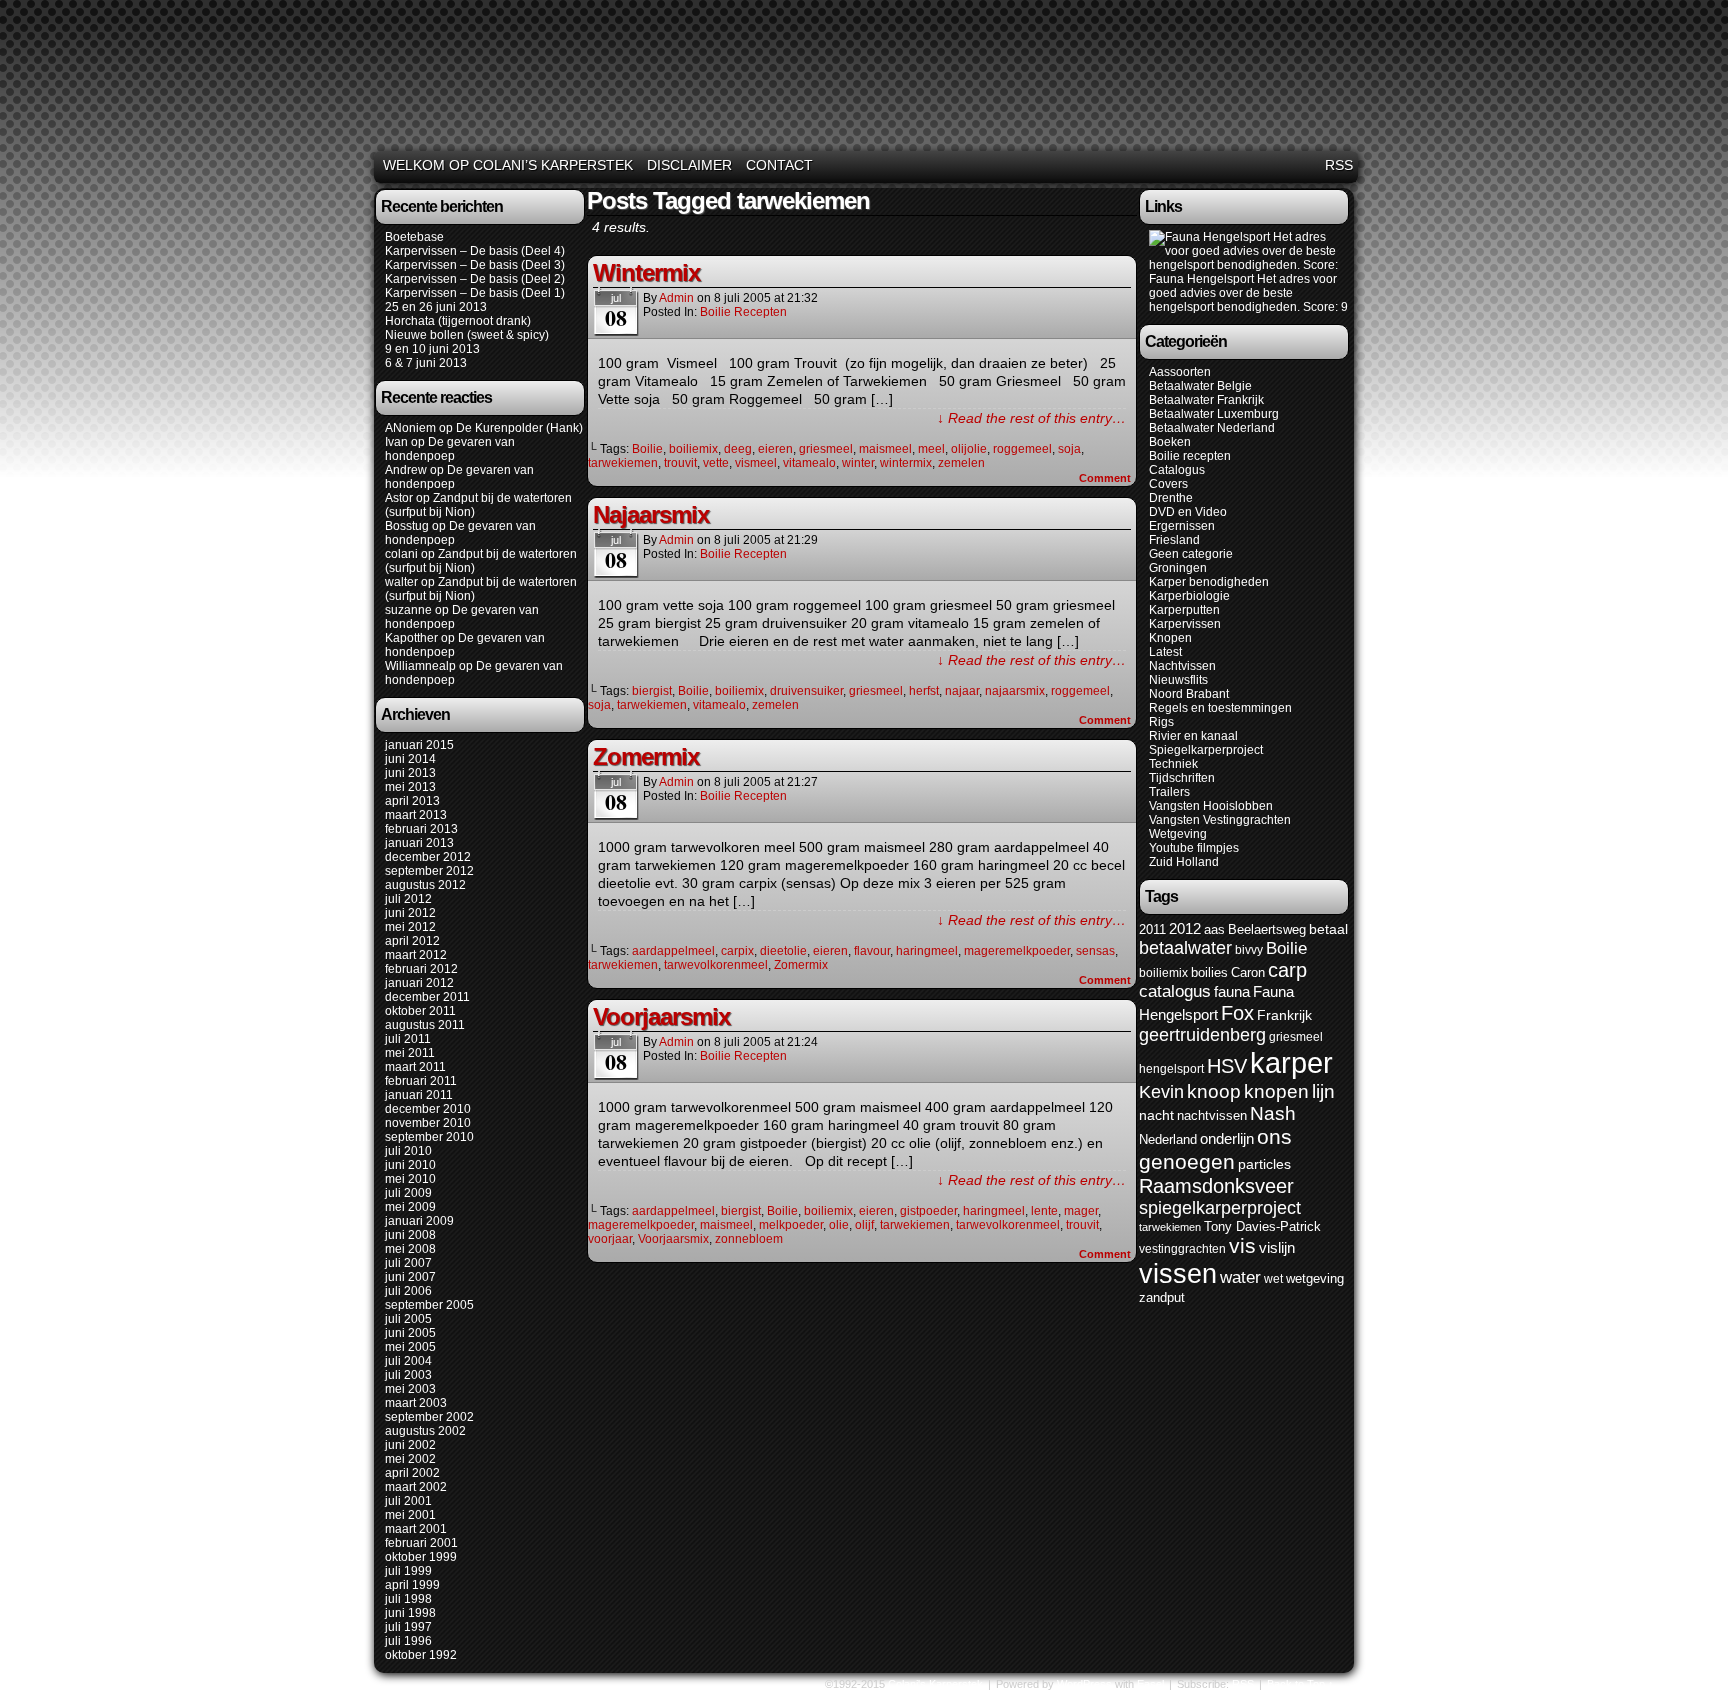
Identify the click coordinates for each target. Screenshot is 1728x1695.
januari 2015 (419, 745)
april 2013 (412, 801)
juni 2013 (410, 773)
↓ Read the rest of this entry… (1031, 418)
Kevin (1161, 1091)
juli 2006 (408, 1291)
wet (1273, 1279)
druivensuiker (806, 691)
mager (1081, 1211)
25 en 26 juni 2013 (436, 307)
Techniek (1173, 764)
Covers (1168, 484)
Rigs (1161, 722)
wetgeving (1315, 1278)
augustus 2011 (425, 1025)
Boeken (1170, 442)
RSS (1339, 165)
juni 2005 (410, 1333)
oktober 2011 (420, 1011)
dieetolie (783, 951)
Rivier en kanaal (1193, 736)
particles (1264, 1164)
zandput (1162, 1297)
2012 (1185, 928)
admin (676, 298)
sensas (1095, 951)
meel (931, 449)
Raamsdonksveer (1216, 1186)
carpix (737, 951)
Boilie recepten (743, 312)
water (1240, 1277)
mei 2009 (410, 1207)
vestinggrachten (1182, 1249)
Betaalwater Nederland (1212, 428)
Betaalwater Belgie (1200, 386)
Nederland (1168, 1139)
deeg (738, 449)
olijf (864, 1225)
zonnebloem (749, 1239)
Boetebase (414, 237)
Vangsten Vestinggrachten (1220, 820)
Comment (1106, 478)
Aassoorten (1180, 372)
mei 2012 (410, 927)
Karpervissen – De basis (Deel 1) (475, 293)
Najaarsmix (651, 514)
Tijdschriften (1182, 778)
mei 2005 (410, 1347)
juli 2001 (408, 1501)
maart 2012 (416, 955)
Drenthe (1171, 498)
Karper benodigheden (1209, 582)
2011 (1152, 929)
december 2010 (428, 1109)
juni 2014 (410, 759)
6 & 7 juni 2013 (426, 363)
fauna (1232, 992)
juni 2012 (410, 913)
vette (716, 463)
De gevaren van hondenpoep (450, 449)
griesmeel (826, 449)
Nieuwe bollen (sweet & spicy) (467, 335)
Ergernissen (1182, 526)
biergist (652, 691)
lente (1044, 1211)
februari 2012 (421, 969)
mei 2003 (410, 1389)
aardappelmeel (673, 951)
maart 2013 (416, 815)
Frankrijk (1284, 1015)
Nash (1273, 1113)
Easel (1150, 1684)
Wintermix (646, 272)
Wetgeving (1178, 834)
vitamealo (809, 463)
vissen (1178, 1274)
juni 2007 (410, 1277)
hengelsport (1171, 1069)
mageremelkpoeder (1017, 951)
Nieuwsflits (1178, 680)
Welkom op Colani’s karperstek (508, 165)
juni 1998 (410, 1613)
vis (1242, 1246)
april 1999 (412, 1585)
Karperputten (1184, 610)
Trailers (1169, 792)
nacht (1156, 1115)
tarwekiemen (623, 463)
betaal (1328, 929)
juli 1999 (408, 1571)
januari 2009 (419, 1221)
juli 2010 (408, 1151)
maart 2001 (416, 1529)
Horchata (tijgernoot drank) (458, 321)
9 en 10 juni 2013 (432, 349)
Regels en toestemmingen (1220, 708)
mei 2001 (410, 1515)
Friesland (1174, 540)
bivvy (1249, 950)
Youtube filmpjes (1194, 848)
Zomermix (646, 756)
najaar (962, 691)
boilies (1209, 972)
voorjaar (610, 1239)
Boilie (647, 449)
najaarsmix (1015, 691)
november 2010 (428, 1123)
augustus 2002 (425, 1431)
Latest (1165, 652)
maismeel (885, 449)
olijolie (969, 449)
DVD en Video (1188, 512)
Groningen (1178, 568)
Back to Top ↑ (1300, 1684)
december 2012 (428, 857)
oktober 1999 (421, 1557)
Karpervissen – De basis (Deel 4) (475, 251)
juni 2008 (410, 1235)
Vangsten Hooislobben (1211, 806)
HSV (1227, 1066)
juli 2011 (408, 1039)
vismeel (756, 463)
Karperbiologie (1189, 596)
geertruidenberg (1202, 1035)
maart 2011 (415, 1067)
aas (1214, 929)
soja (1069, 449)
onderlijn (1227, 1139)
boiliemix (693, 449)
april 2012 (412, 941)
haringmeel (927, 951)
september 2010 (429, 1137)
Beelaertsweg (1267, 929)
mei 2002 (410, 1459)
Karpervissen (1185, 624)
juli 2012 (408, 899)
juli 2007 (408, 1263)
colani (401, 554)
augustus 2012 (425, 885)
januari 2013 (419, 843)
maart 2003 (416, 1403)
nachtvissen (1212, 1115)
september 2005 (429, 1305)
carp (1287, 970)
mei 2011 (410, 1053)
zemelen (961, 463)
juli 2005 (408, 1319)
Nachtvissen (1182, 666)
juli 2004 (408, 1361)
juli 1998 (408, 1599)
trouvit (680, 463)
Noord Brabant (1189, 694)
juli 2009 (408, 1193)
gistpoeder (928, 1211)
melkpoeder (791, 1225)
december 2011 (427, 997)
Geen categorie (1191, 554)
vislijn (1277, 1248)
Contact (779, 165)
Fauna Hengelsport (1201, 279)
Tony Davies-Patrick (1262, 1226)
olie (839, 1225)
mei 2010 (410, 1179)
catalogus (1175, 991)
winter (858, 463)
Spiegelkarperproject (1206, 750)
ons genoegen (1215, 1149)
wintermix (906, 463)
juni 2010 (410, 1165)
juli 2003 (408, 1375)
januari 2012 (419, 983)
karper (1291, 1062)
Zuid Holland (1184, 862)
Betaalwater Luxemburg (1214, 414)
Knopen (1170, 638)
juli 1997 (408, 1627)
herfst (924, 691)
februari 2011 (421, 1081)
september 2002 (429, 1417)
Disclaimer (689, 165)
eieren (775, 449)
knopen (1276, 1091)
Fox (1237, 1013)
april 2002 (412, 1473)
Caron (1248, 972)
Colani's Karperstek (867, 78)
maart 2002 (416, 1487)
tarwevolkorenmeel (716, 965)
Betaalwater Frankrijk (1206, 400)
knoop (1214, 1091)
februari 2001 (421, 1543)
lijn (1323, 1091)
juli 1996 (408, 1641)
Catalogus (1177, 470)
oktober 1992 (421, 1655)
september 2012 (429, 871)
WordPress (1084, 1684)
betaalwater (1185, 948)
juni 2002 (410, 1445)
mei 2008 (410, 1249)
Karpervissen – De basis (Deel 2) (475, 279)
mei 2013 (410, 787)
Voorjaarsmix (661, 1016)
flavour (872, 951)
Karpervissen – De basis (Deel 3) (475, 265)
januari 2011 (419, 1095)
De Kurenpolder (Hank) (519, 428)
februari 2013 (421, 829)
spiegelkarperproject (1220, 1208)
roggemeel (1022, 449)
